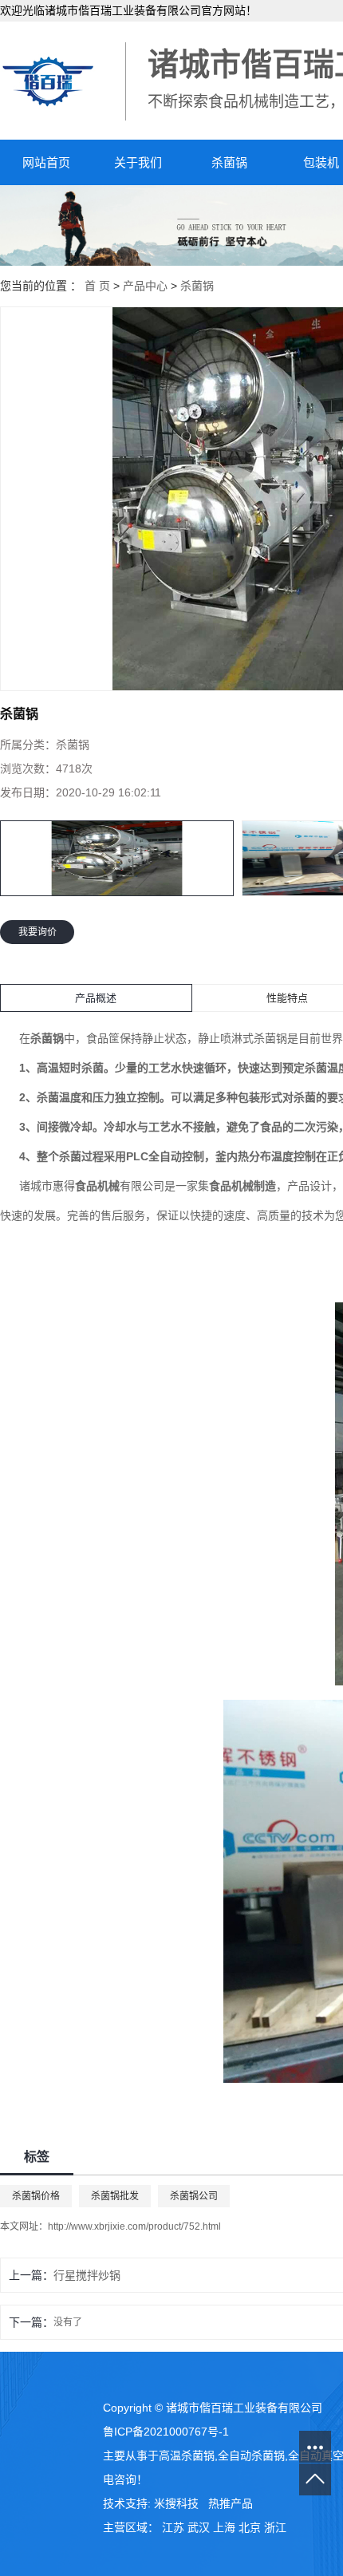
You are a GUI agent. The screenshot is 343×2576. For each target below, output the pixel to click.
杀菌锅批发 (115, 2196)
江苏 (173, 2527)
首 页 (97, 286)
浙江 (275, 2527)
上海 (224, 2527)
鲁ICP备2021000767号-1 (166, 2432)
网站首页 (46, 162)
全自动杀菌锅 (251, 2455)
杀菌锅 (229, 162)
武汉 (199, 2527)
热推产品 (231, 2503)
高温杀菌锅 (187, 2455)
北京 (250, 2527)
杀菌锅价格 (36, 2196)
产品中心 (145, 286)
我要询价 (37, 932)
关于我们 (138, 162)
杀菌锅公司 (194, 2196)
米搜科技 (176, 2503)
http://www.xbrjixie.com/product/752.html (134, 2226)
